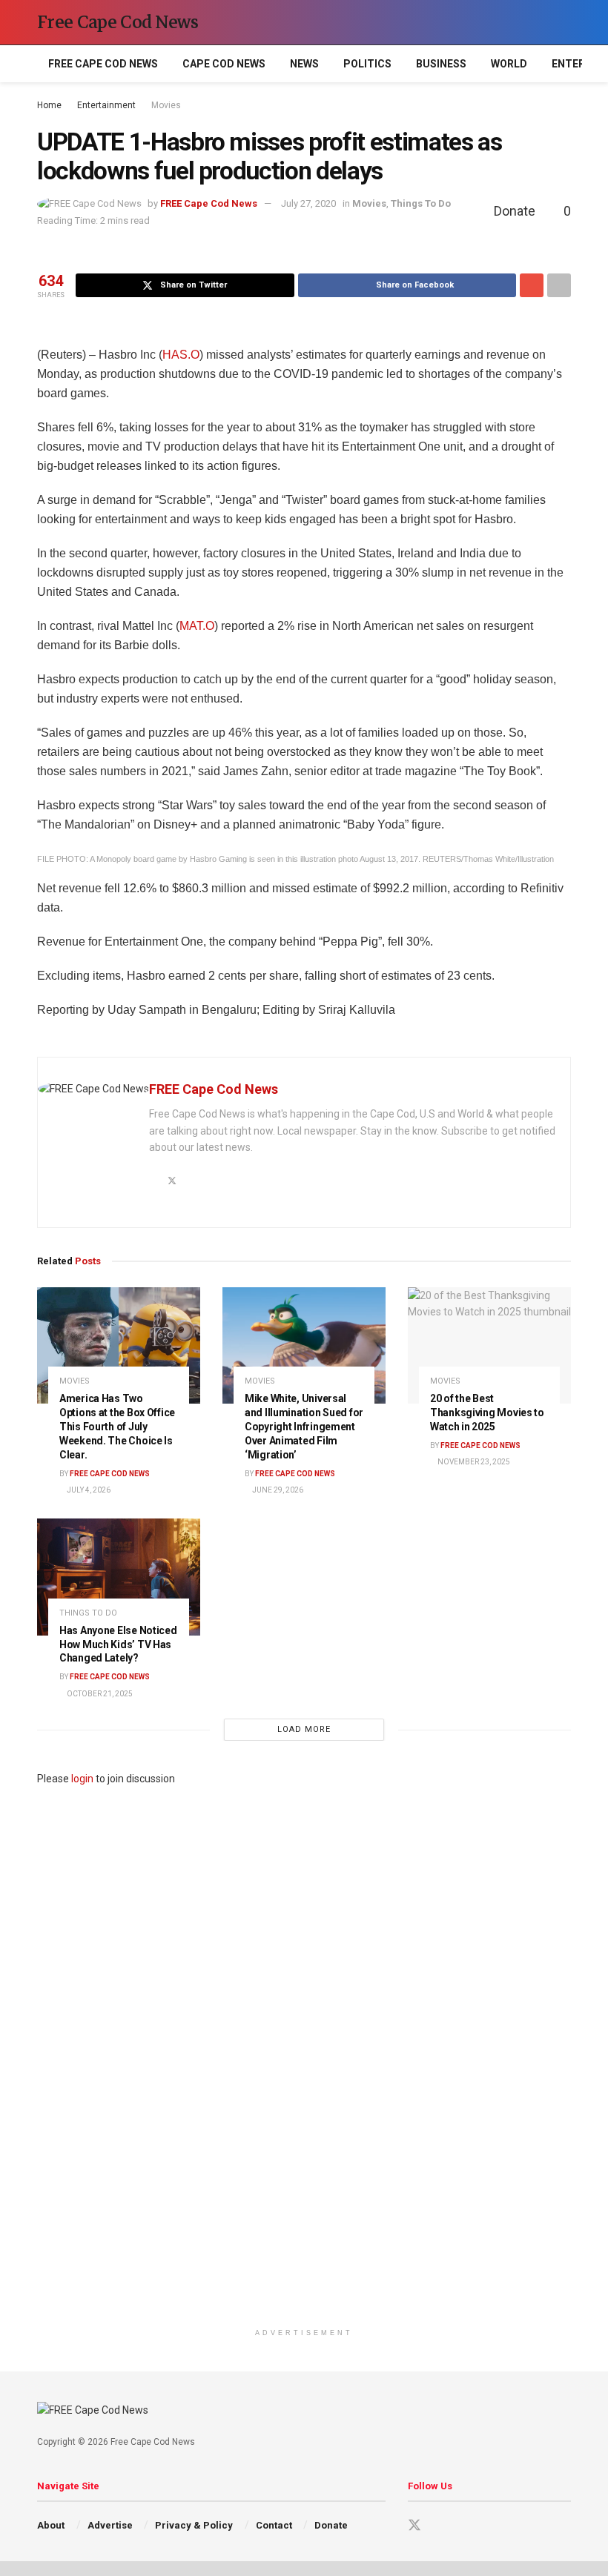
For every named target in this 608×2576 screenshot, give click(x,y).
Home (49, 105)
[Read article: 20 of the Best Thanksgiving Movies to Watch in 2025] (489, 1345)
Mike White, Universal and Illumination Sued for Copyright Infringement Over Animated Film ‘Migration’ (304, 1427)
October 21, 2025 (99, 1694)
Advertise (110, 2525)
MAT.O (197, 626)
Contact (274, 2525)
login (82, 1779)
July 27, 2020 (308, 203)
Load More (304, 1729)
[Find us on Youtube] (441, 2526)
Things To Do (421, 203)
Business (441, 64)
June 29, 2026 (277, 1490)
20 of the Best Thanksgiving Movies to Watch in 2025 (487, 1413)
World (509, 64)
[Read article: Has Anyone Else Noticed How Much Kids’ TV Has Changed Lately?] (119, 1577)
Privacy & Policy (194, 2525)
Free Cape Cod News (118, 22)
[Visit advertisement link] (304, 2054)
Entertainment (106, 105)
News (304, 64)
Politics (367, 64)
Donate (331, 2525)
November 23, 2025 (473, 1462)
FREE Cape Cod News (103, 64)
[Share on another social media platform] (559, 285)
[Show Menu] (537, 22)
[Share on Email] (532, 285)
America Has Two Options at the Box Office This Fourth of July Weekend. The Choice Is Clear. (117, 1427)
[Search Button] (565, 22)
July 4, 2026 (88, 1490)
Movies (166, 105)
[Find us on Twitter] (414, 2526)
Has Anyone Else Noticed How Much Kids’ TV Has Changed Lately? (118, 1644)
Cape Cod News (224, 64)
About (51, 2525)
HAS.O (181, 355)
